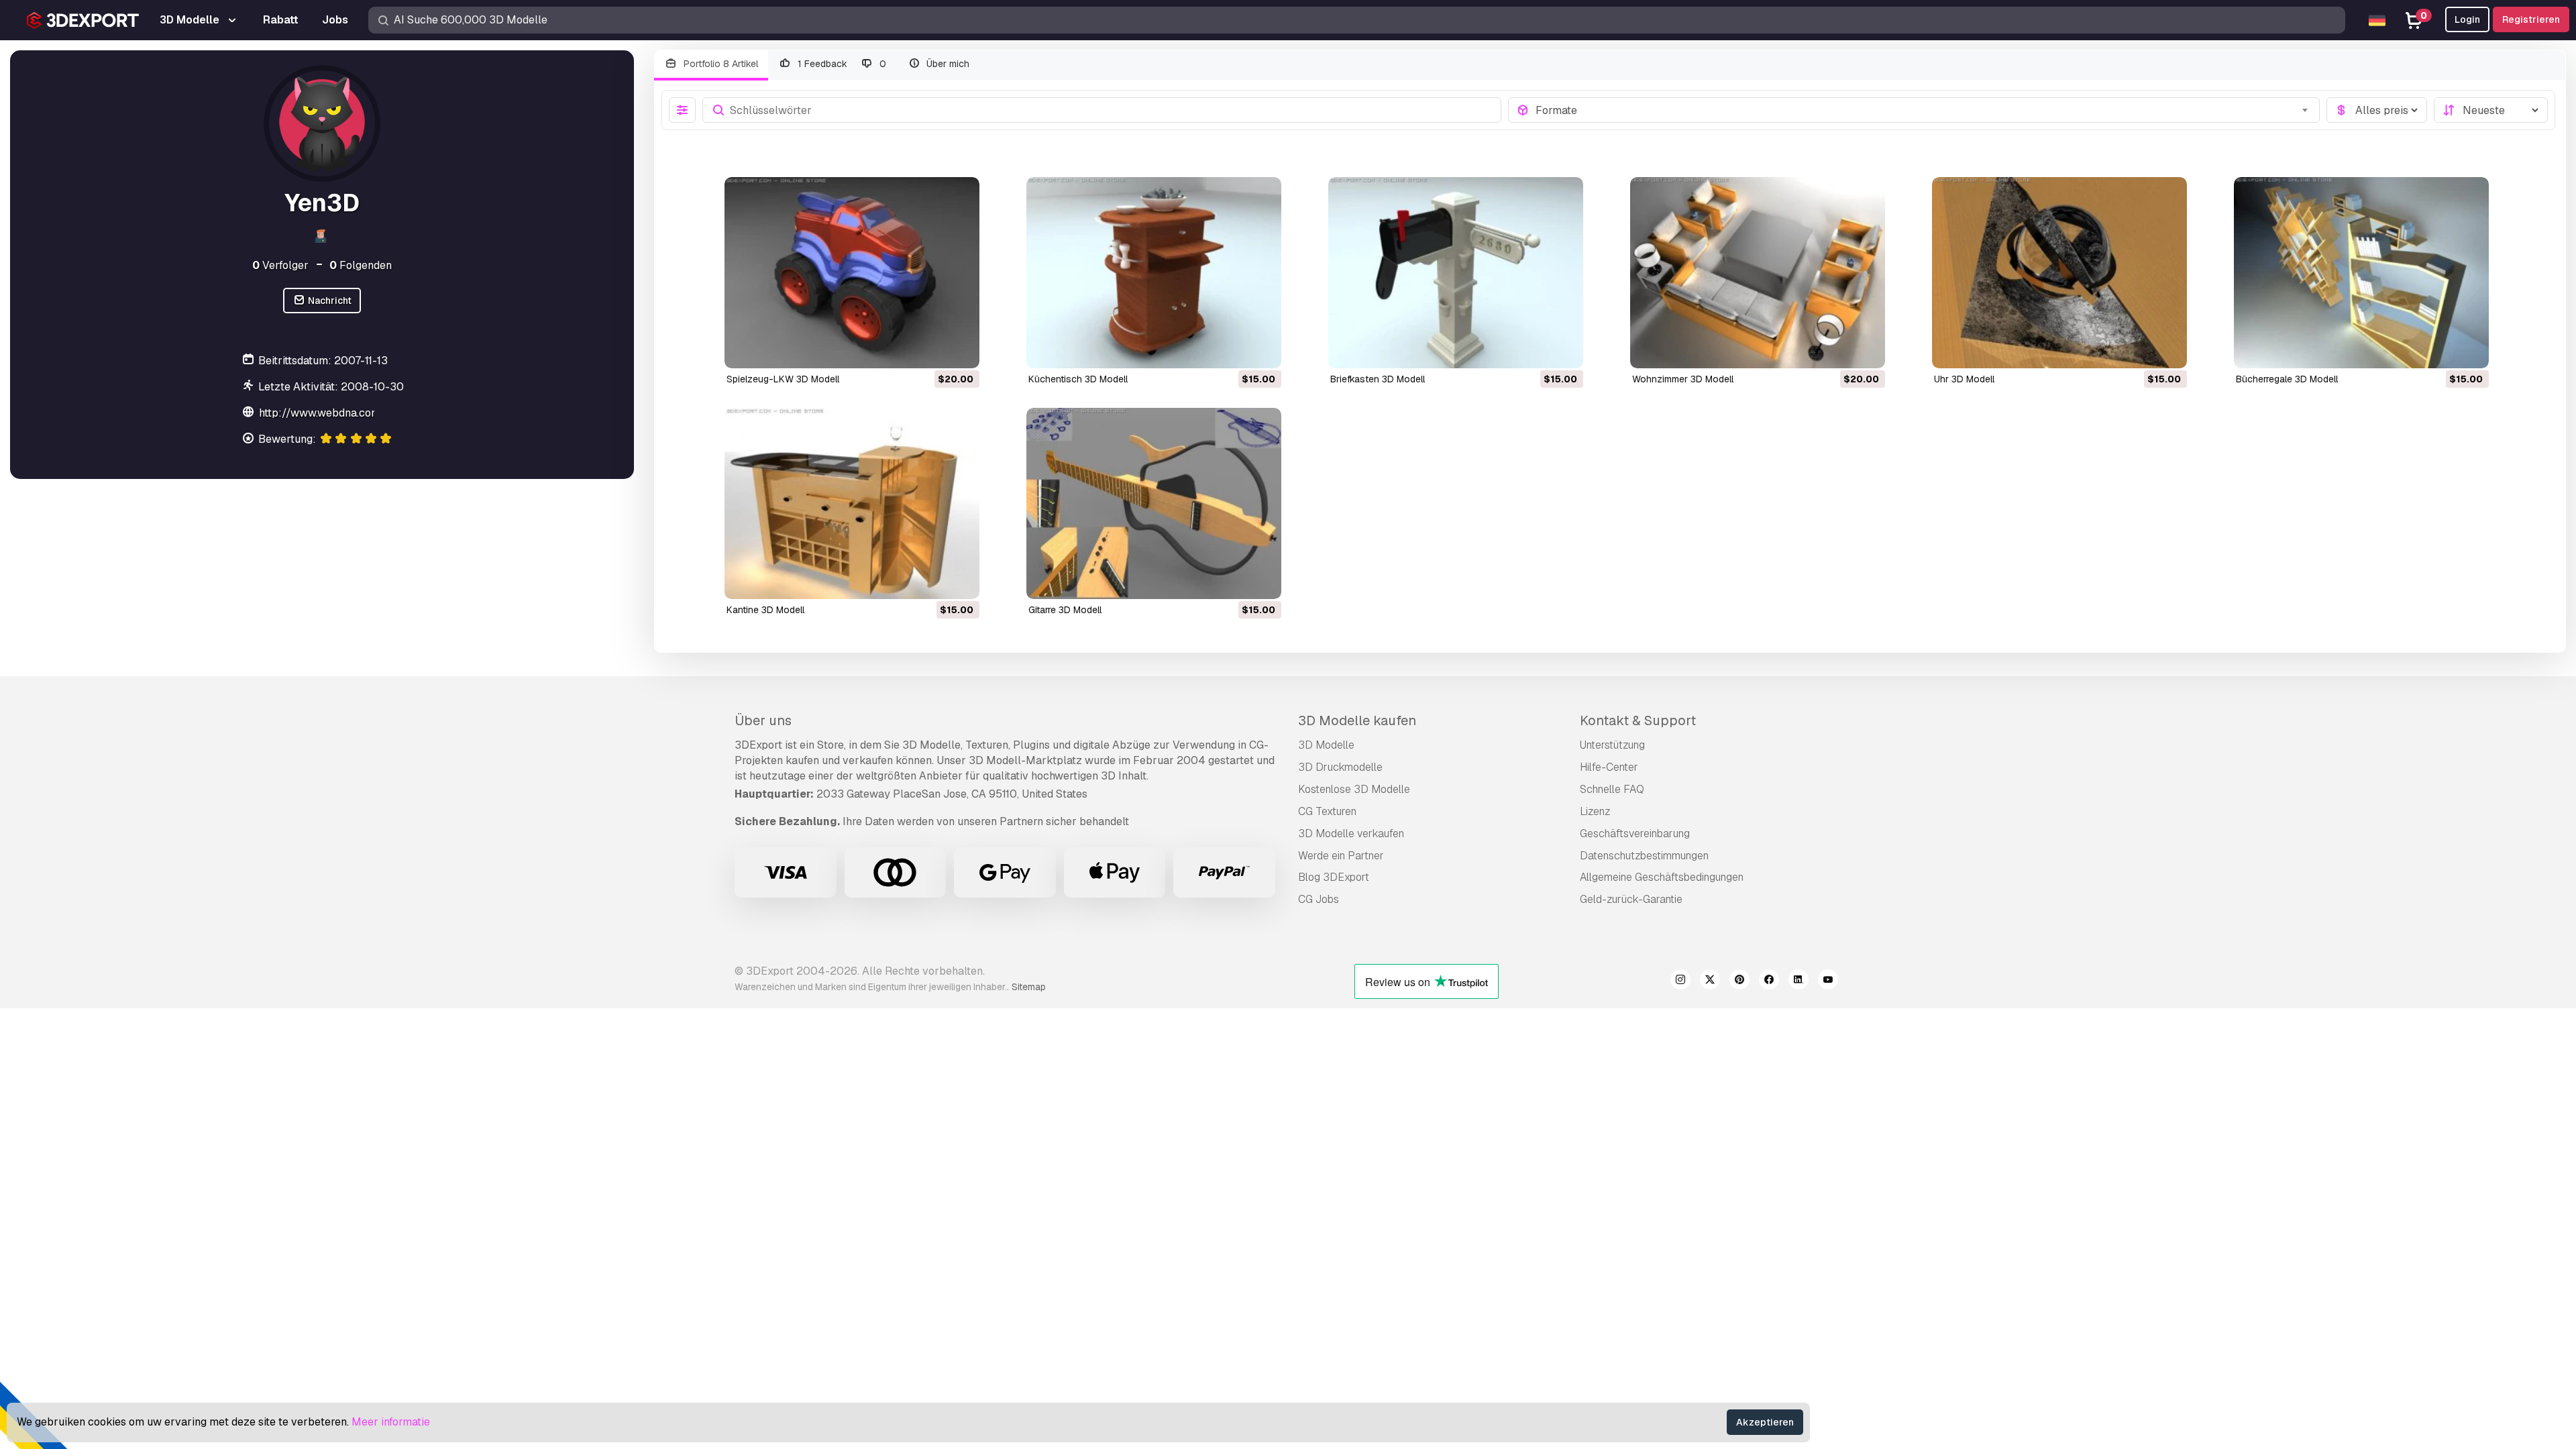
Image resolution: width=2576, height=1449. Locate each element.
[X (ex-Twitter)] (1710, 981)
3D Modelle (1326, 745)
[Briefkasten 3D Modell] (1456, 273)
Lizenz (1595, 811)
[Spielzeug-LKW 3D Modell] (852, 273)
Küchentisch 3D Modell (1078, 379)
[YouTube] (1828, 981)
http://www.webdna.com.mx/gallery (348, 413)
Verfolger (280, 265)
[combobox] (1924, 110)
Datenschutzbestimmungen (1644, 856)
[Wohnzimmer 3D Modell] (1758, 273)
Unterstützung (1612, 745)
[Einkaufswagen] (932, 350)
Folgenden (361, 265)
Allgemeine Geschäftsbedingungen (1662, 877)
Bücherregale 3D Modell (2287, 379)
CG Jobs (1319, 899)
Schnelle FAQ (1612, 789)
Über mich (947, 64)
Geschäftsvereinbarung (1635, 834)
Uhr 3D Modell (1964, 379)
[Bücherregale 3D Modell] (2361, 273)
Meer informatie (391, 1422)
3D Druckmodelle (1340, 767)
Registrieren (2531, 19)
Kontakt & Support (1638, 720)
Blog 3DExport (1334, 877)
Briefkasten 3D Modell (1378, 379)
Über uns (763, 720)
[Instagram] (1680, 981)
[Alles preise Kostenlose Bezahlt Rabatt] (2377, 110)
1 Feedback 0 (841, 64)
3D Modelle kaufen (1357, 720)
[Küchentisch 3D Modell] (1154, 273)
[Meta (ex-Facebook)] (1769, 981)
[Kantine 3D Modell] (852, 503)
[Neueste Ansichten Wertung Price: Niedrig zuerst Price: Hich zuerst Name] (2491, 110)
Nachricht (329, 301)
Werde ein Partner (1341, 856)
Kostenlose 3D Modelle (1354, 789)
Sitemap (1029, 987)
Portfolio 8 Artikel (719, 64)
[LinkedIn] (1799, 981)
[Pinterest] (1739, 981)
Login (2467, 19)
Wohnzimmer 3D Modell (1683, 379)
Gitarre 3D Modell (1065, 610)
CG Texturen (1327, 811)
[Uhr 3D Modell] (2059, 273)
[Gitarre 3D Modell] (1154, 503)
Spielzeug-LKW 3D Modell (783, 379)
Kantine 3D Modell (765, 610)
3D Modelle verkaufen (1351, 834)
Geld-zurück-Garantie (1631, 899)
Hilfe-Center (1609, 767)
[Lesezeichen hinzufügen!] (960, 350)
